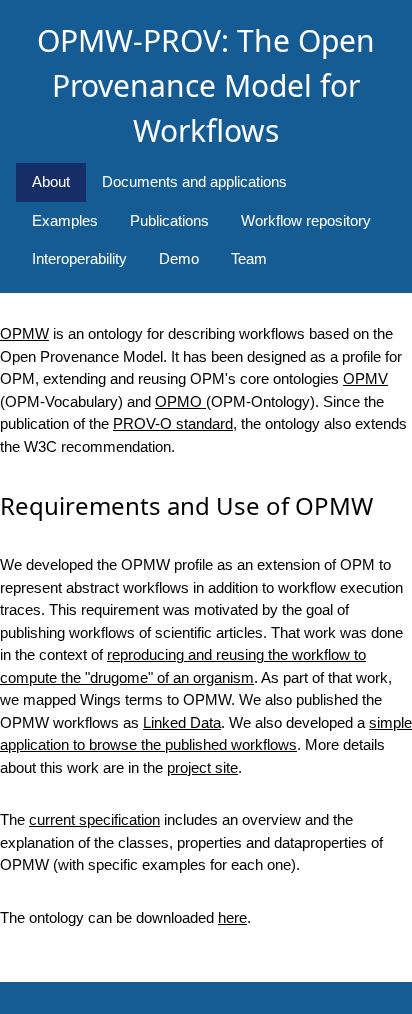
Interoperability (79, 258)
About (51, 181)
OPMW (24, 333)
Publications (169, 220)
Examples (65, 220)
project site (202, 767)
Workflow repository (306, 220)
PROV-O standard (173, 423)
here (232, 917)
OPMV (365, 378)
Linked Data (182, 722)
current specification (94, 819)
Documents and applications (194, 181)
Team (249, 258)
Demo (179, 258)
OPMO (180, 401)
